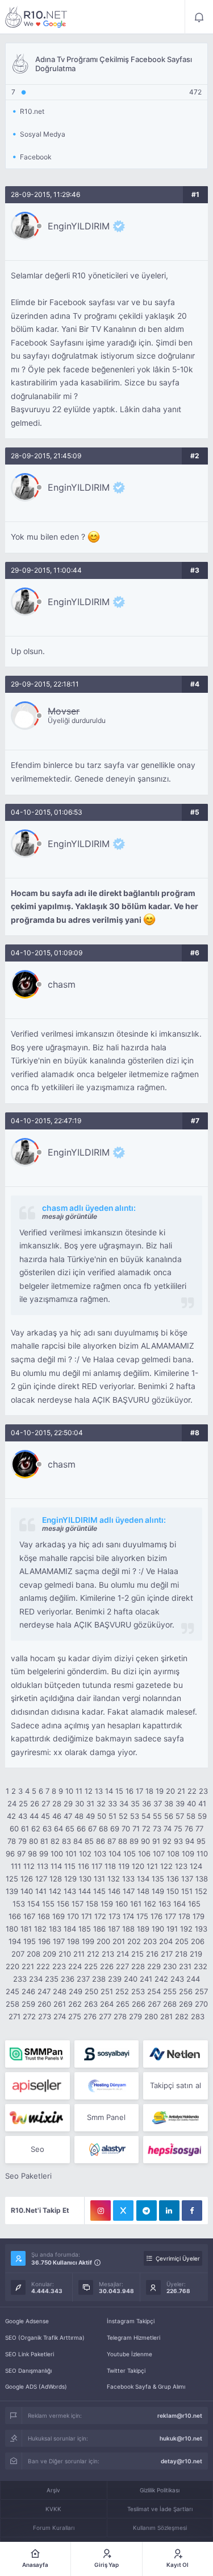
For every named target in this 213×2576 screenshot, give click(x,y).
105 (130, 1854)
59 (202, 1816)
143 (70, 1891)
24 (12, 1803)
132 (114, 1879)
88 (123, 1841)
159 (107, 1904)
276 (90, 2016)
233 (20, 1979)
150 (173, 1891)
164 (179, 1904)
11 (79, 1791)
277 (105, 2016)
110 (202, 1854)
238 (99, 1979)
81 (44, 1841)
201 (119, 1941)
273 (45, 2016)
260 (44, 2004)
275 (75, 2016)
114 (56, 1866)
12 (89, 1791)
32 (101, 1803)
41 (202, 1803)
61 (25, 1829)
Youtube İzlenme (130, 2354)
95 (201, 1841)
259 (28, 2004)
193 (201, 1929)
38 (169, 1803)
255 (170, 1991)
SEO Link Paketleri (30, 2354)
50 (102, 1816)
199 (88, 1941)
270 (201, 2004)
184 (70, 1929)
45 (45, 1816)
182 (40, 1929)
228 (138, 1966)
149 (158, 1891)
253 (138, 1991)
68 (103, 1829)
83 (66, 1841)
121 (152, 1866)
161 (136, 1904)
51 (112, 1816)
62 (36, 1829)
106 (144, 1854)
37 (158, 1803)
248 (60, 1991)
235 (52, 1979)
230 (170, 1966)
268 (170, 2004)
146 (114, 1891)
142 (55, 1891)
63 (47, 1829)
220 (12, 1966)
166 (15, 1916)
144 (85, 1891)
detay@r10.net (181, 2461)
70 (126, 1829)
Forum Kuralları (54, 2528)
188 (128, 1929)
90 (145, 1841)
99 (44, 1854)
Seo (37, 2149)
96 (10, 1854)
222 (43, 1966)
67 (92, 1829)
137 (187, 1879)
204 (166, 1941)
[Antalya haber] (175, 2118)
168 (44, 1916)
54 (146, 1816)
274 (60, 2016)
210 (65, 1954)
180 (12, 1929)
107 (159, 1854)
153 (19, 1904)
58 (191, 1816)
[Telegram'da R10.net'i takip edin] (147, 2211)
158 (92, 1904)
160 (122, 1904)
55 (157, 1816)
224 (75, 1966)
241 (146, 1979)
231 (185, 1966)
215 (137, 1954)
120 (138, 1866)
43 (23, 1816)
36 (147, 1803)
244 (193, 1979)
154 (34, 1904)
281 (166, 2016)
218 (181, 1954)
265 (123, 2004)
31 (90, 1803)
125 (12, 1879)
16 (130, 1791)
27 (46, 1803)
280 (151, 2016)
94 (190, 1841)
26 (35, 1803)
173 (114, 1916)
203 (150, 1941)
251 (107, 1991)
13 (99, 1791)
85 (89, 1841)
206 (198, 1941)
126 (27, 1879)
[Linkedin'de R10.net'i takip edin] (169, 2211)
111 (16, 1866)
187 (114, 1929)
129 (70, 1879)
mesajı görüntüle (70, 1216)
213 (108, 1954)
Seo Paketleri (28, 2176)
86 (101, 1841)
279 (135, 2016)
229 (154, 1966)
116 (83, 1866)
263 (91, 2004)
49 (90, 1816)
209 (49, 1954)
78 (12, 1841)
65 (70, 1829)
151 (187, 1891)
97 (21, 1854)
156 (63, 1904)
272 (29, 2016)
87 (112, 1841)
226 (107, 1966)
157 (78, 1904)
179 (199, 1916)
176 (156, 1916)
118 (110, 1866)
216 (152, 1954)
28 (57, 1803)
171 (87, 1916)
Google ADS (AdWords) (36, 2386)
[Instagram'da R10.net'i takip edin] (101, 2211)
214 (123, 1954)
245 (12, 1991)
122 (166, 1866)
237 (83, 1979)
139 (12, 1891)
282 (182, 2016)
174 (128, 1916)
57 (180, 1816)
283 (198, 2016)
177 (170, 1916)
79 (22, 1841)
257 (201, 1991)
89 (134, 1841)
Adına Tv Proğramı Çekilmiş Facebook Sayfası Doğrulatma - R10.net (36, 17)
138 (202, 1879)
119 (124, 1866)
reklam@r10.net (180, 2415)
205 (182, 1941)
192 (186, 1929)
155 (48, 1904)
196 (44, 1941)
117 (97, 1866)
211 (79, 1954)
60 (14, 1829)
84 (78, 1841)
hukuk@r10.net (181, 2438)
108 (173, 1854)
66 (81, 1829)
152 (201, 1891)
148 (143, 1891)
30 (80, 1803)
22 (192, 1791)
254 (154, 1991)
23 (203, 1791)
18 (149, 1791)
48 (79, 1816)
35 (135, 1803)
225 (91, 1966)
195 (30, 1941)
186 (99, 1929)
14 (109, 1791)
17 (139, 1791)
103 (100, 1854)
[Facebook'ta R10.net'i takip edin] (192, 2211)
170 (73, 1916)
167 (29, 1916)
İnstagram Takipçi (131, 2321)
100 (57, 1854)
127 (41, 1879)
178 (184, 1916)
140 (27, 1891)
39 (180, 1803)
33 (112, 1803)
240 (131, 1979)
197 (59, 1941)
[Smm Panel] (106, 2054)
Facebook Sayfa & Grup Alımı (146, 2386)
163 (165, 1904)
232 (201, 1966)
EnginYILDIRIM (79, 226)
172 (100, 1916)
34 (124, 1803)
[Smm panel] (37, 2054)
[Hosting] (175, 2054)
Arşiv (53, 2490)
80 (34, 1841)
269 (186, 2004)
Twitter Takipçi (126, 2370)
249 (76, 1991)
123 (181, 1866)
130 (85, 1879)
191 (172, 1929)
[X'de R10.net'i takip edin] (123, 2211)
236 (68, 1979)
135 (158, 1879)
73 (157, 1829)
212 (93, 1954)
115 (70, 1866)
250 (91, 1991)
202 (134, 1941)
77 (199, 1829)
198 (73, 1941)
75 (178, 1829)
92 (167, 1841)
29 (68, 1803)
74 (168, 1829)
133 (128, 1879)
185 (85, 1929)
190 (158, 1929)
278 (120, 2016)
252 (122, 1991)
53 (135, 1816)
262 (75, 2004)
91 (156, 1841)
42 (11, 1816)
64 (59, 1829)
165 (194, 1904)
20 (170, 1791)
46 (57, 1816)
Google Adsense (27, 2321)
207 (18, 1954)
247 (44, 1991)
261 (60, 2004)
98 (32, 1854)
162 (150, 1904)
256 (186, 1991)
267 (154, 2004)
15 (119, 1791)
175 (142, 1916)
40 (191, 1803)
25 (23, 1803)
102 (85, 1854)
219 (196, 1954)
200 (103, 1941)
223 (59, 1966)
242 (161, 1979)
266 (139, 2004)
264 (107, 2004)
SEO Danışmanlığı (28, 2370)
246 (28, 1991)
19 (160, 1791)
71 (136, 1829)
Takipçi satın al (176, 2085)
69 (115, 1829)
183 (55, 1929)
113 (43, 1866)
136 (173, 1879)
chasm (62, 984)
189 (143, 1929)
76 (189, 1829)
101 (71, 1854)
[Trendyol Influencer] (37, 2118)
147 (129, 1891)
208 (34, 1954)
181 (26, 1929)
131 (99, 1879)
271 (14, 2016)
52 (123, 1816)
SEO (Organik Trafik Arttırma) (45, 2337)
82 (55, 1841)
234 (36, 1979)
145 (99, 1891)
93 (178, 1841)
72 (146, 1829)
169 (59, 1916)
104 (115, 1854)
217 (167, 1954)
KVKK (53, 2509)
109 (188, 1854)
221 (28, 1966)
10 (69, 1791)
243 (177, 1979)
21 (181, 1791)
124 (196, 1866)
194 (15, 1941)
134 (143, 1879)
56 (169, 1816)
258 (12, 2004)
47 (68, 1816)
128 (56, 1879)
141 (41, 1891)
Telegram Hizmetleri (133, 2337)
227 (122, 1966)
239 (115, 1979)
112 (29, 1866)
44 (34, 1816)
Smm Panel (106, 2117)
